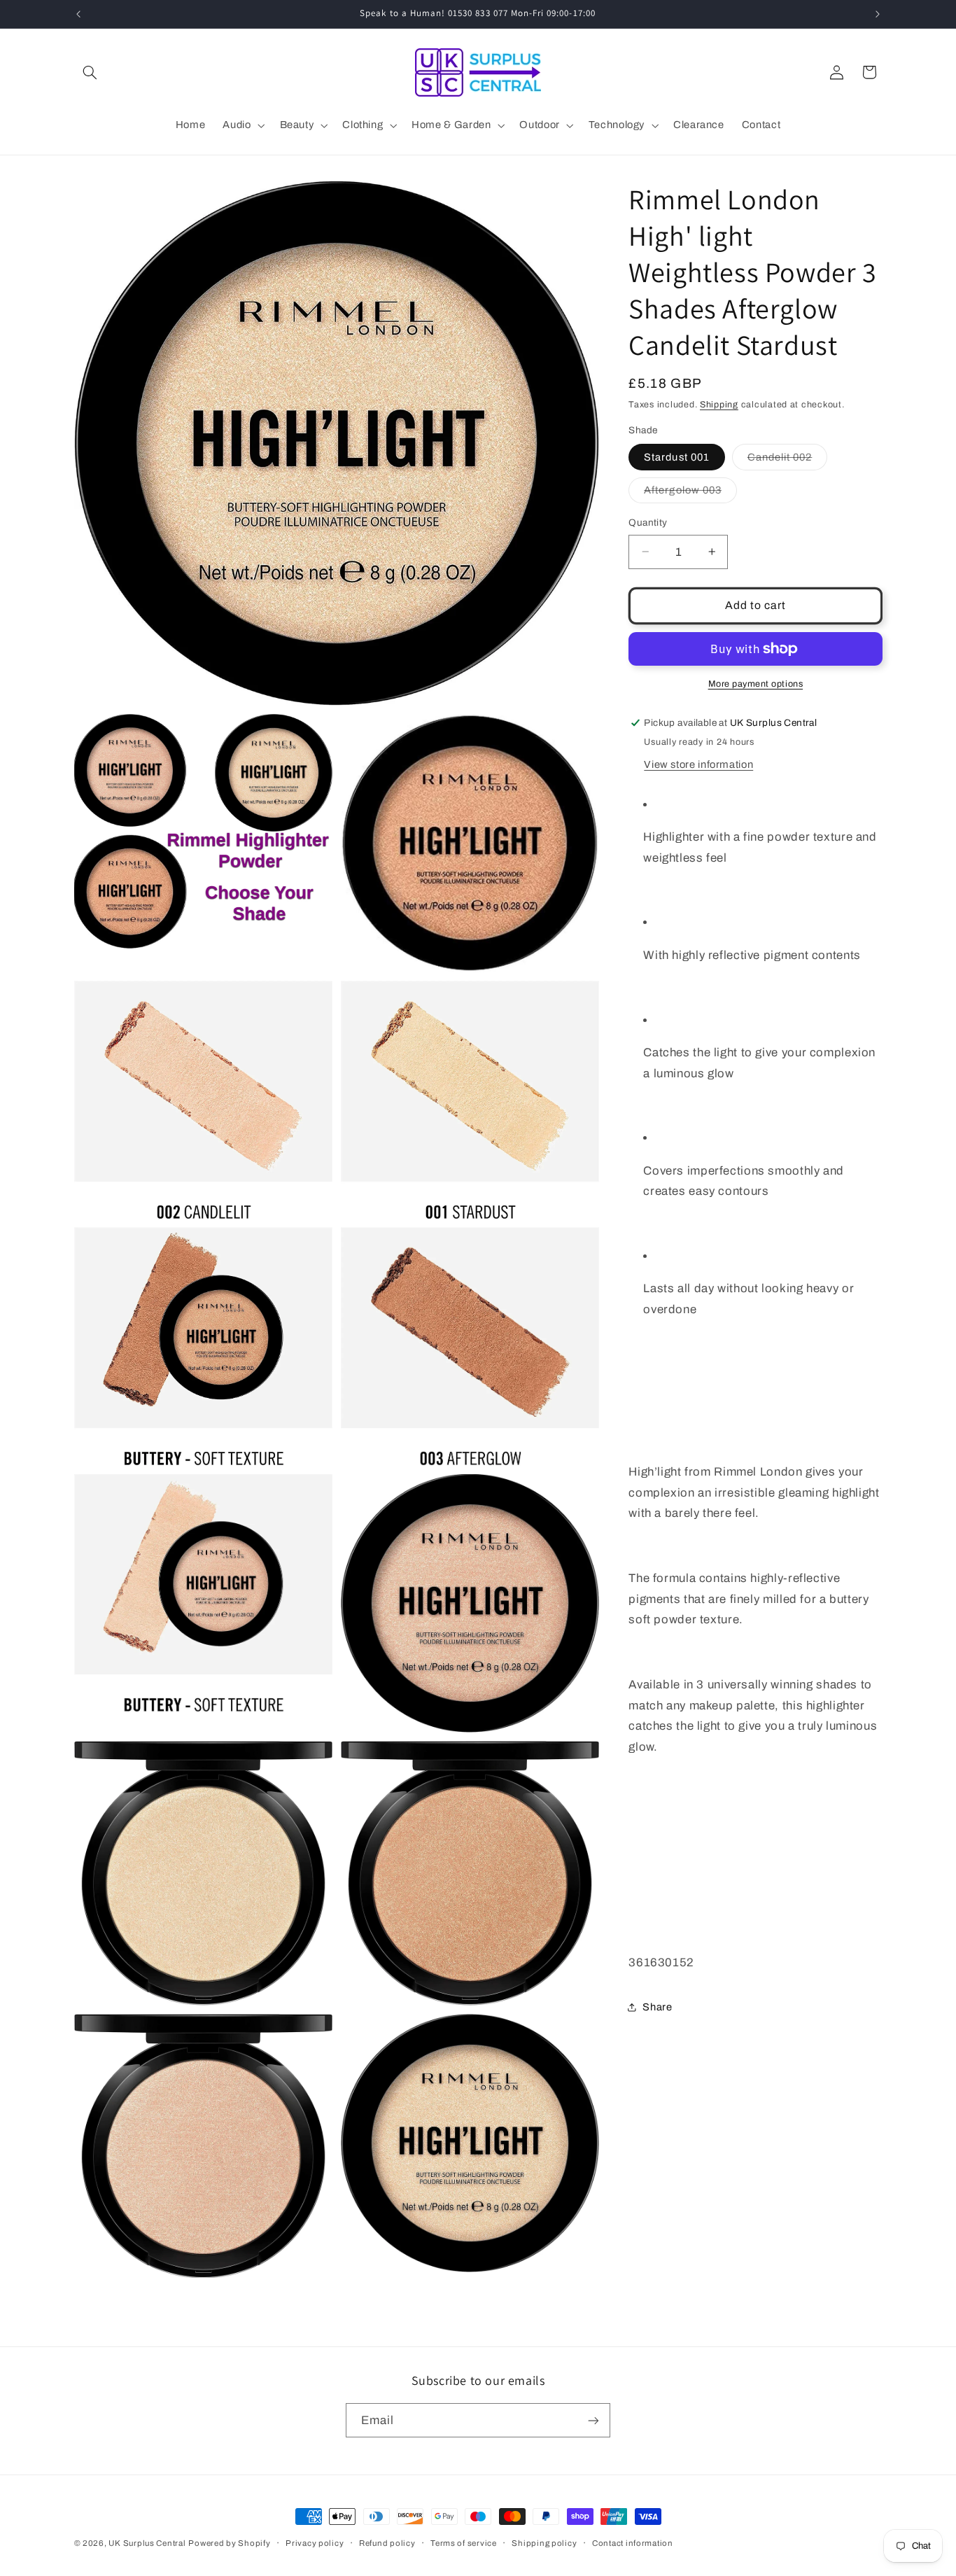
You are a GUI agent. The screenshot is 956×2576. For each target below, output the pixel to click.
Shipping (719, 405)
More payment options (756, 684)
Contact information (633, 2543)
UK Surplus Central (147, 2543)
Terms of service (464, 2543)
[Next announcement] (878, 14)
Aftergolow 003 (690, 493)
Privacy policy (315, 2543)
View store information (698, 764)
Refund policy (387, 2543)
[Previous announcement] (78, 14)
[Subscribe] (593, 2420)
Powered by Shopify (229, 2543)
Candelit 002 (788, 461)
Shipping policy (544, 2543)
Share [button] (657, 2006)
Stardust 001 (677, 457)
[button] (90, 72)
